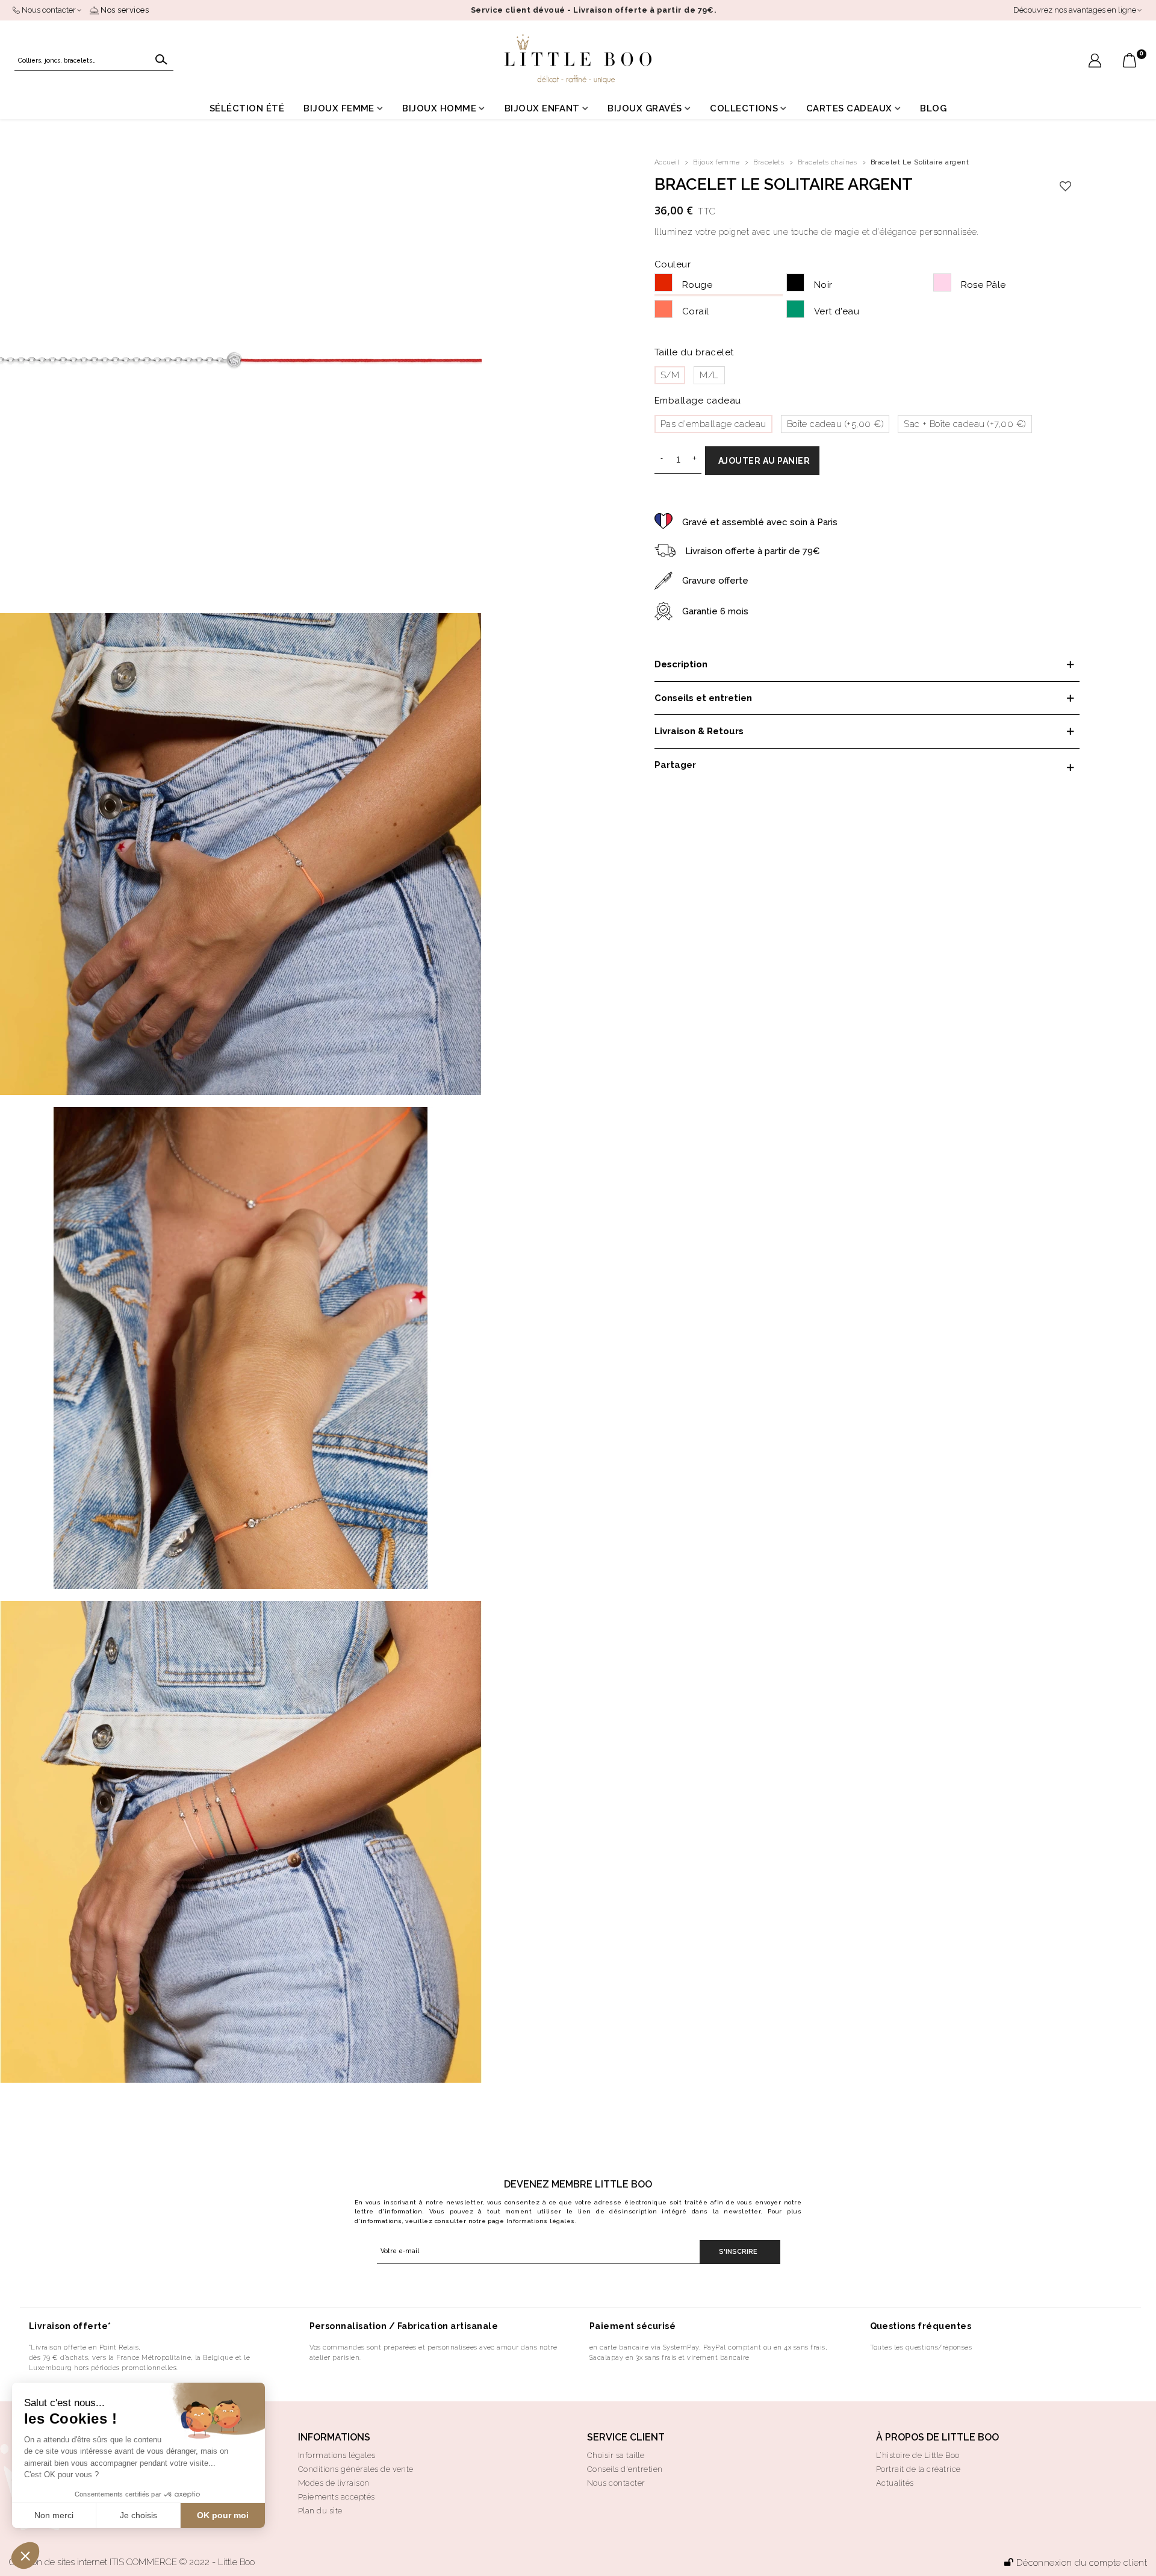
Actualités (895, 2483)
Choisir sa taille (616, 2455)
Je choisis (138, 2515)
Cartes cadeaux (849, 108)
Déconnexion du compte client (1082, 2563)
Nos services (124, 10)
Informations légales (541, 2221)
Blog (933, 108)
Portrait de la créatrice (918, 2469)
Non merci (54, 2515)
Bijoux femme (339, 108)
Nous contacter (616, 2483)
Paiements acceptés (337, 2497)
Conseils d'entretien (625, 2469)
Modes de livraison (334, 2483)
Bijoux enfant (542, 108)
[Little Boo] (578, 59)
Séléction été (247, 108)
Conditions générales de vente (356, 2469)
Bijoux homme (439, 108)
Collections (744, 108)
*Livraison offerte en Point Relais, (85, 2347)
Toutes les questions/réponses (921, 2347)
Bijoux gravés (645, 108)
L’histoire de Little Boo (918, 2455)
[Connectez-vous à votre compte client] (1095, 62)
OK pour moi (223, 2515)
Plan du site (320, 2511)
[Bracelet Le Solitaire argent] (241, 360)
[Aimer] (1066, 187)
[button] (25, 2556)
